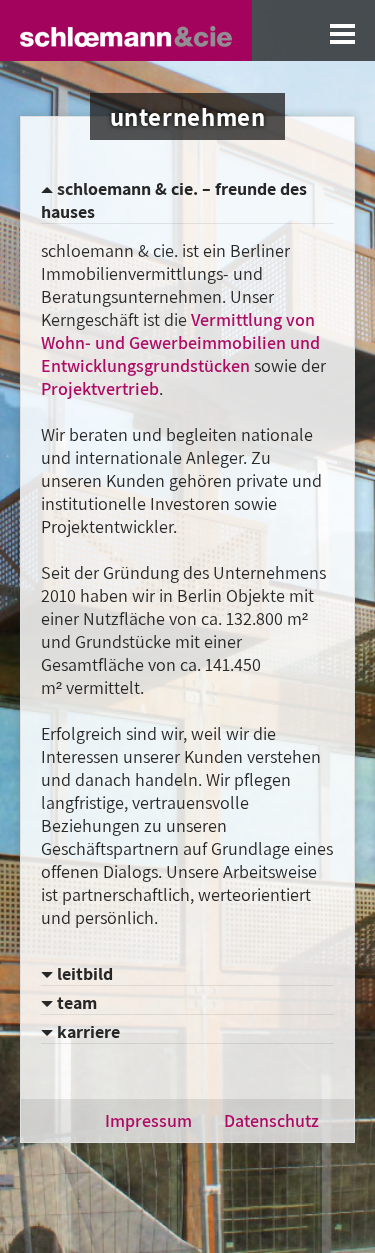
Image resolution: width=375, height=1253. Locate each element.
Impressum (148, 1120)
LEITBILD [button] (83, 973)
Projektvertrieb (100, 388)
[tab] (187, 200)
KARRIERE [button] (86, 1031)
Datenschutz (271, 1120)
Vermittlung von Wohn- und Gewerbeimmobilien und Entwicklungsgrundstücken (180, 342)
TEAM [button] (75, 1002)
